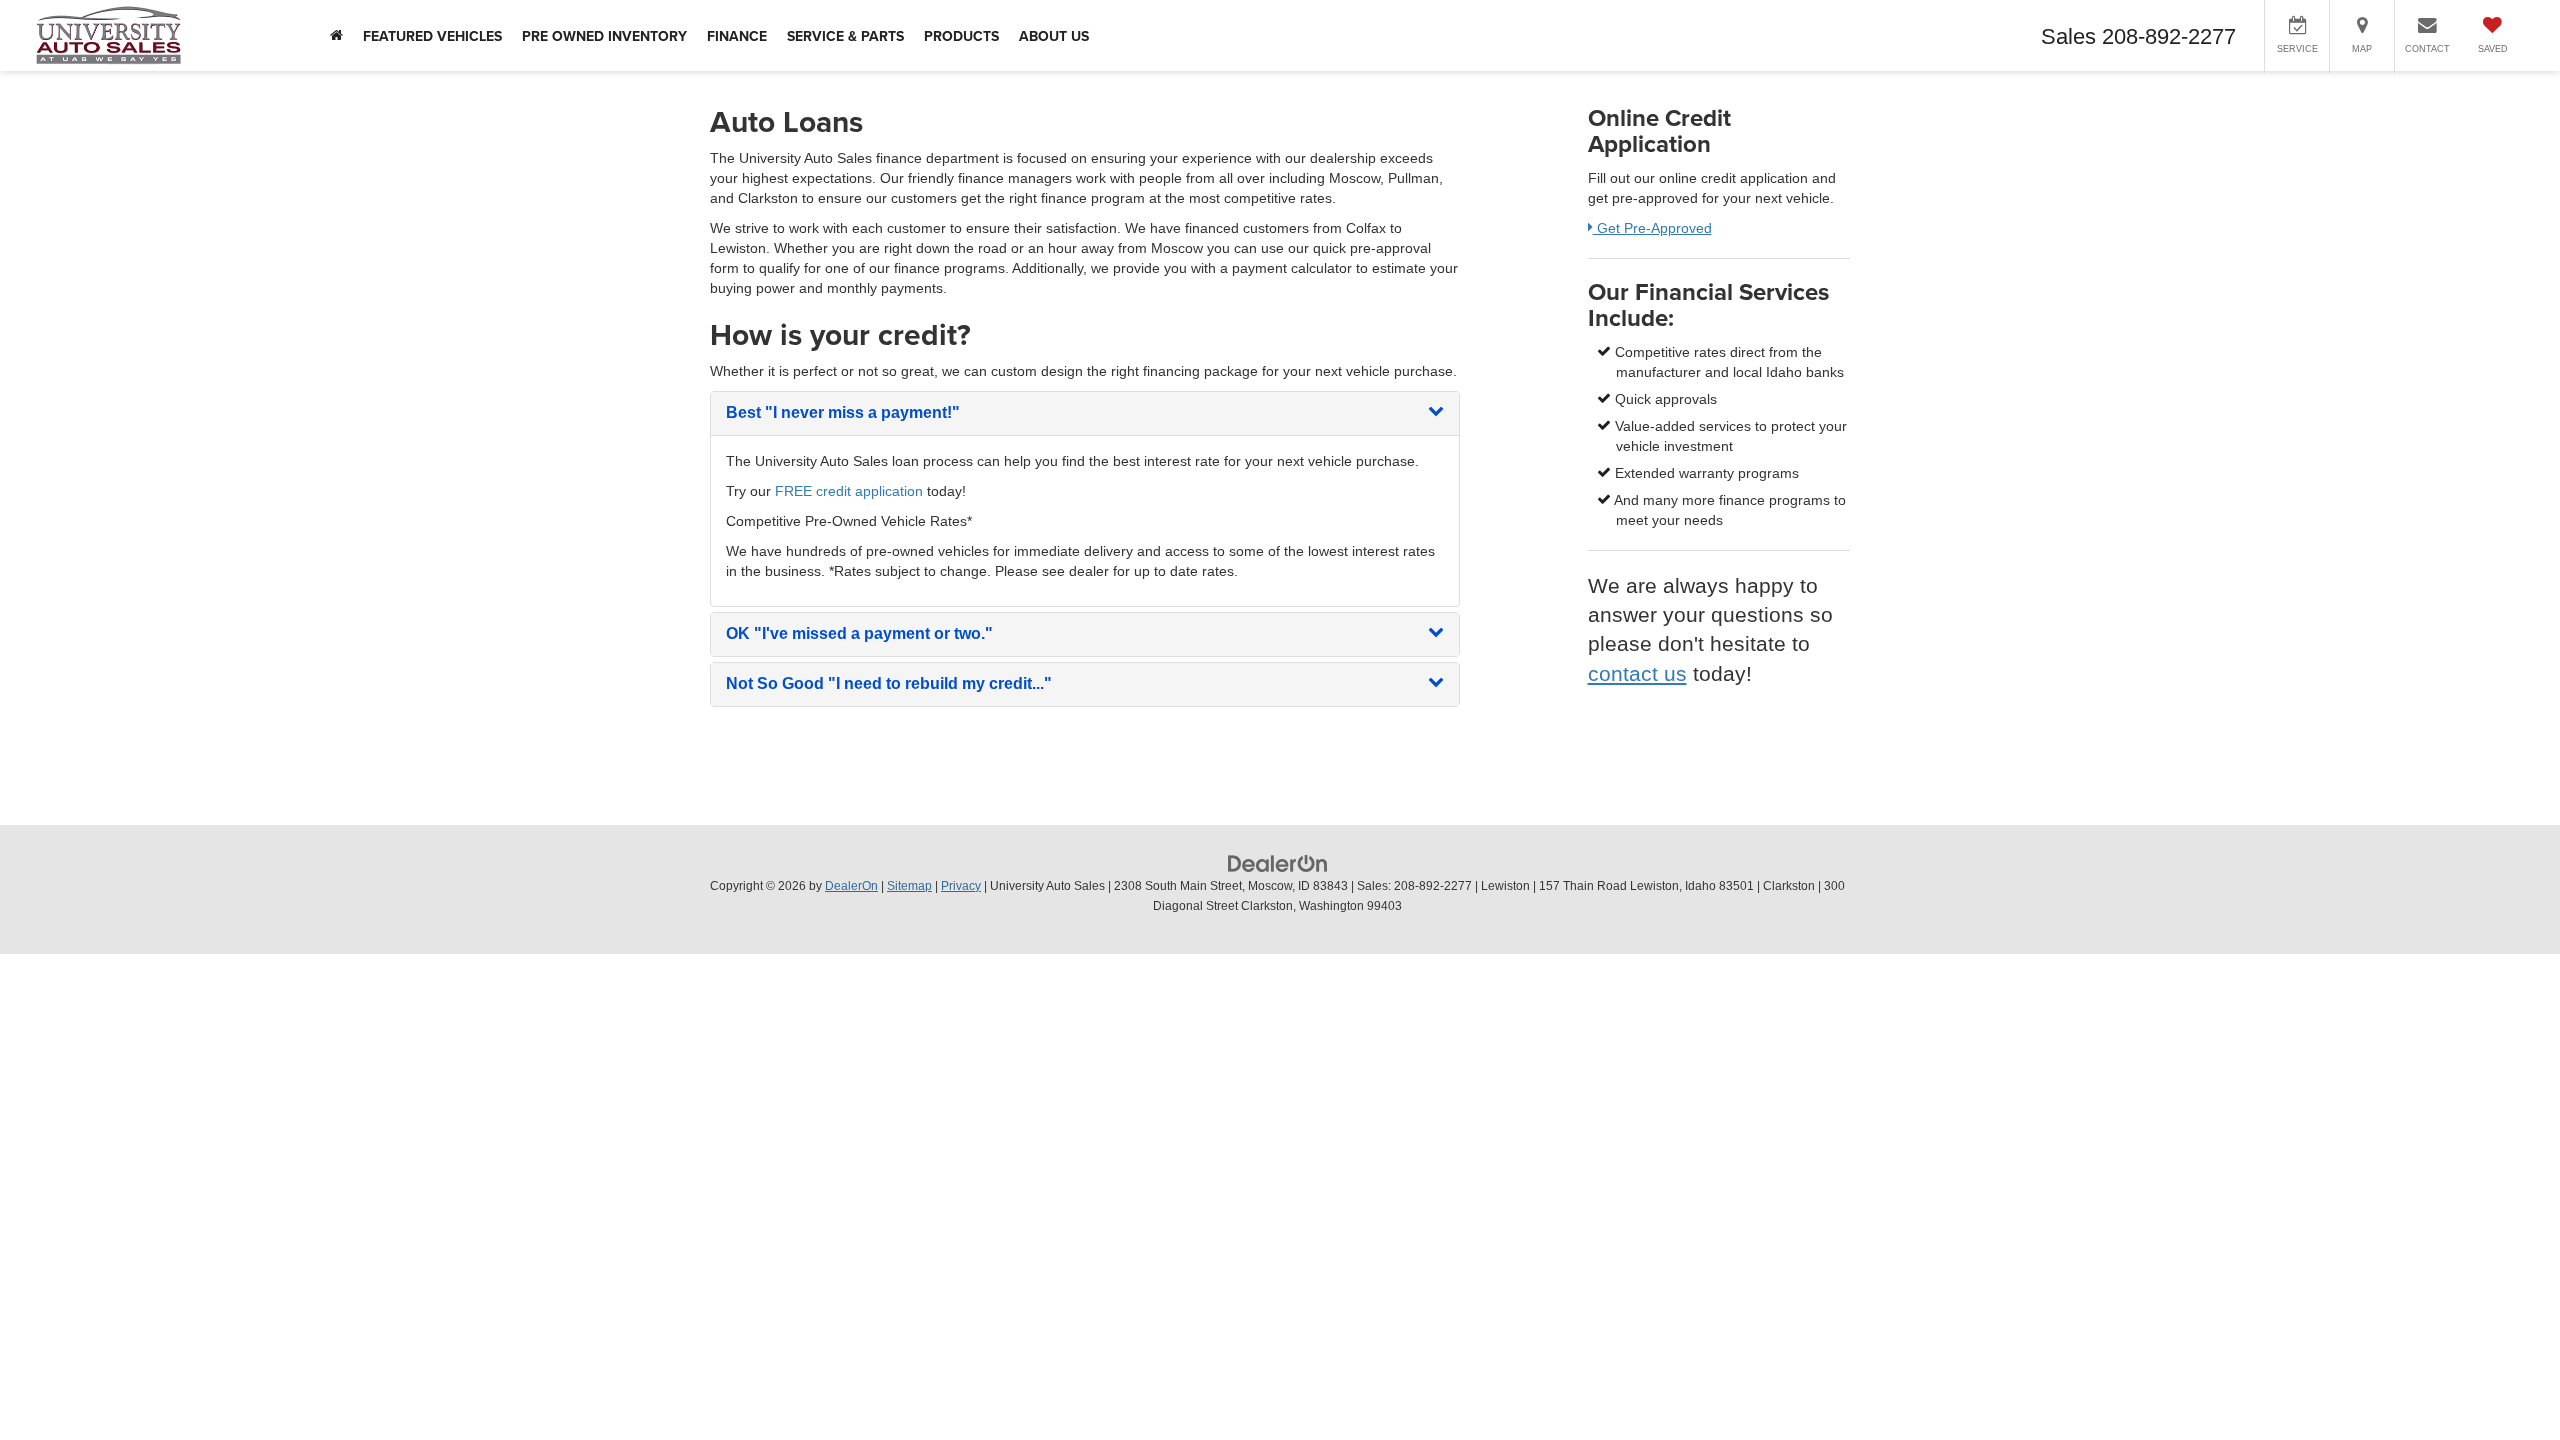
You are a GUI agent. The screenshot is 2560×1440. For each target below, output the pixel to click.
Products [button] (961, 36)
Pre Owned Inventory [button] (604, 36)
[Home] (336, 35)
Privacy (961, 886)
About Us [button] (1054, 36)
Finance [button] (737, 36)
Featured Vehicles (432, 36)
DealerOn (851, 886)
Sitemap (909, 886)
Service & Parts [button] (845, 36)
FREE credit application (849, 491)
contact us (1637, 673)
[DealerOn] (1278, 863)
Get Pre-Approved (1652, 228)
